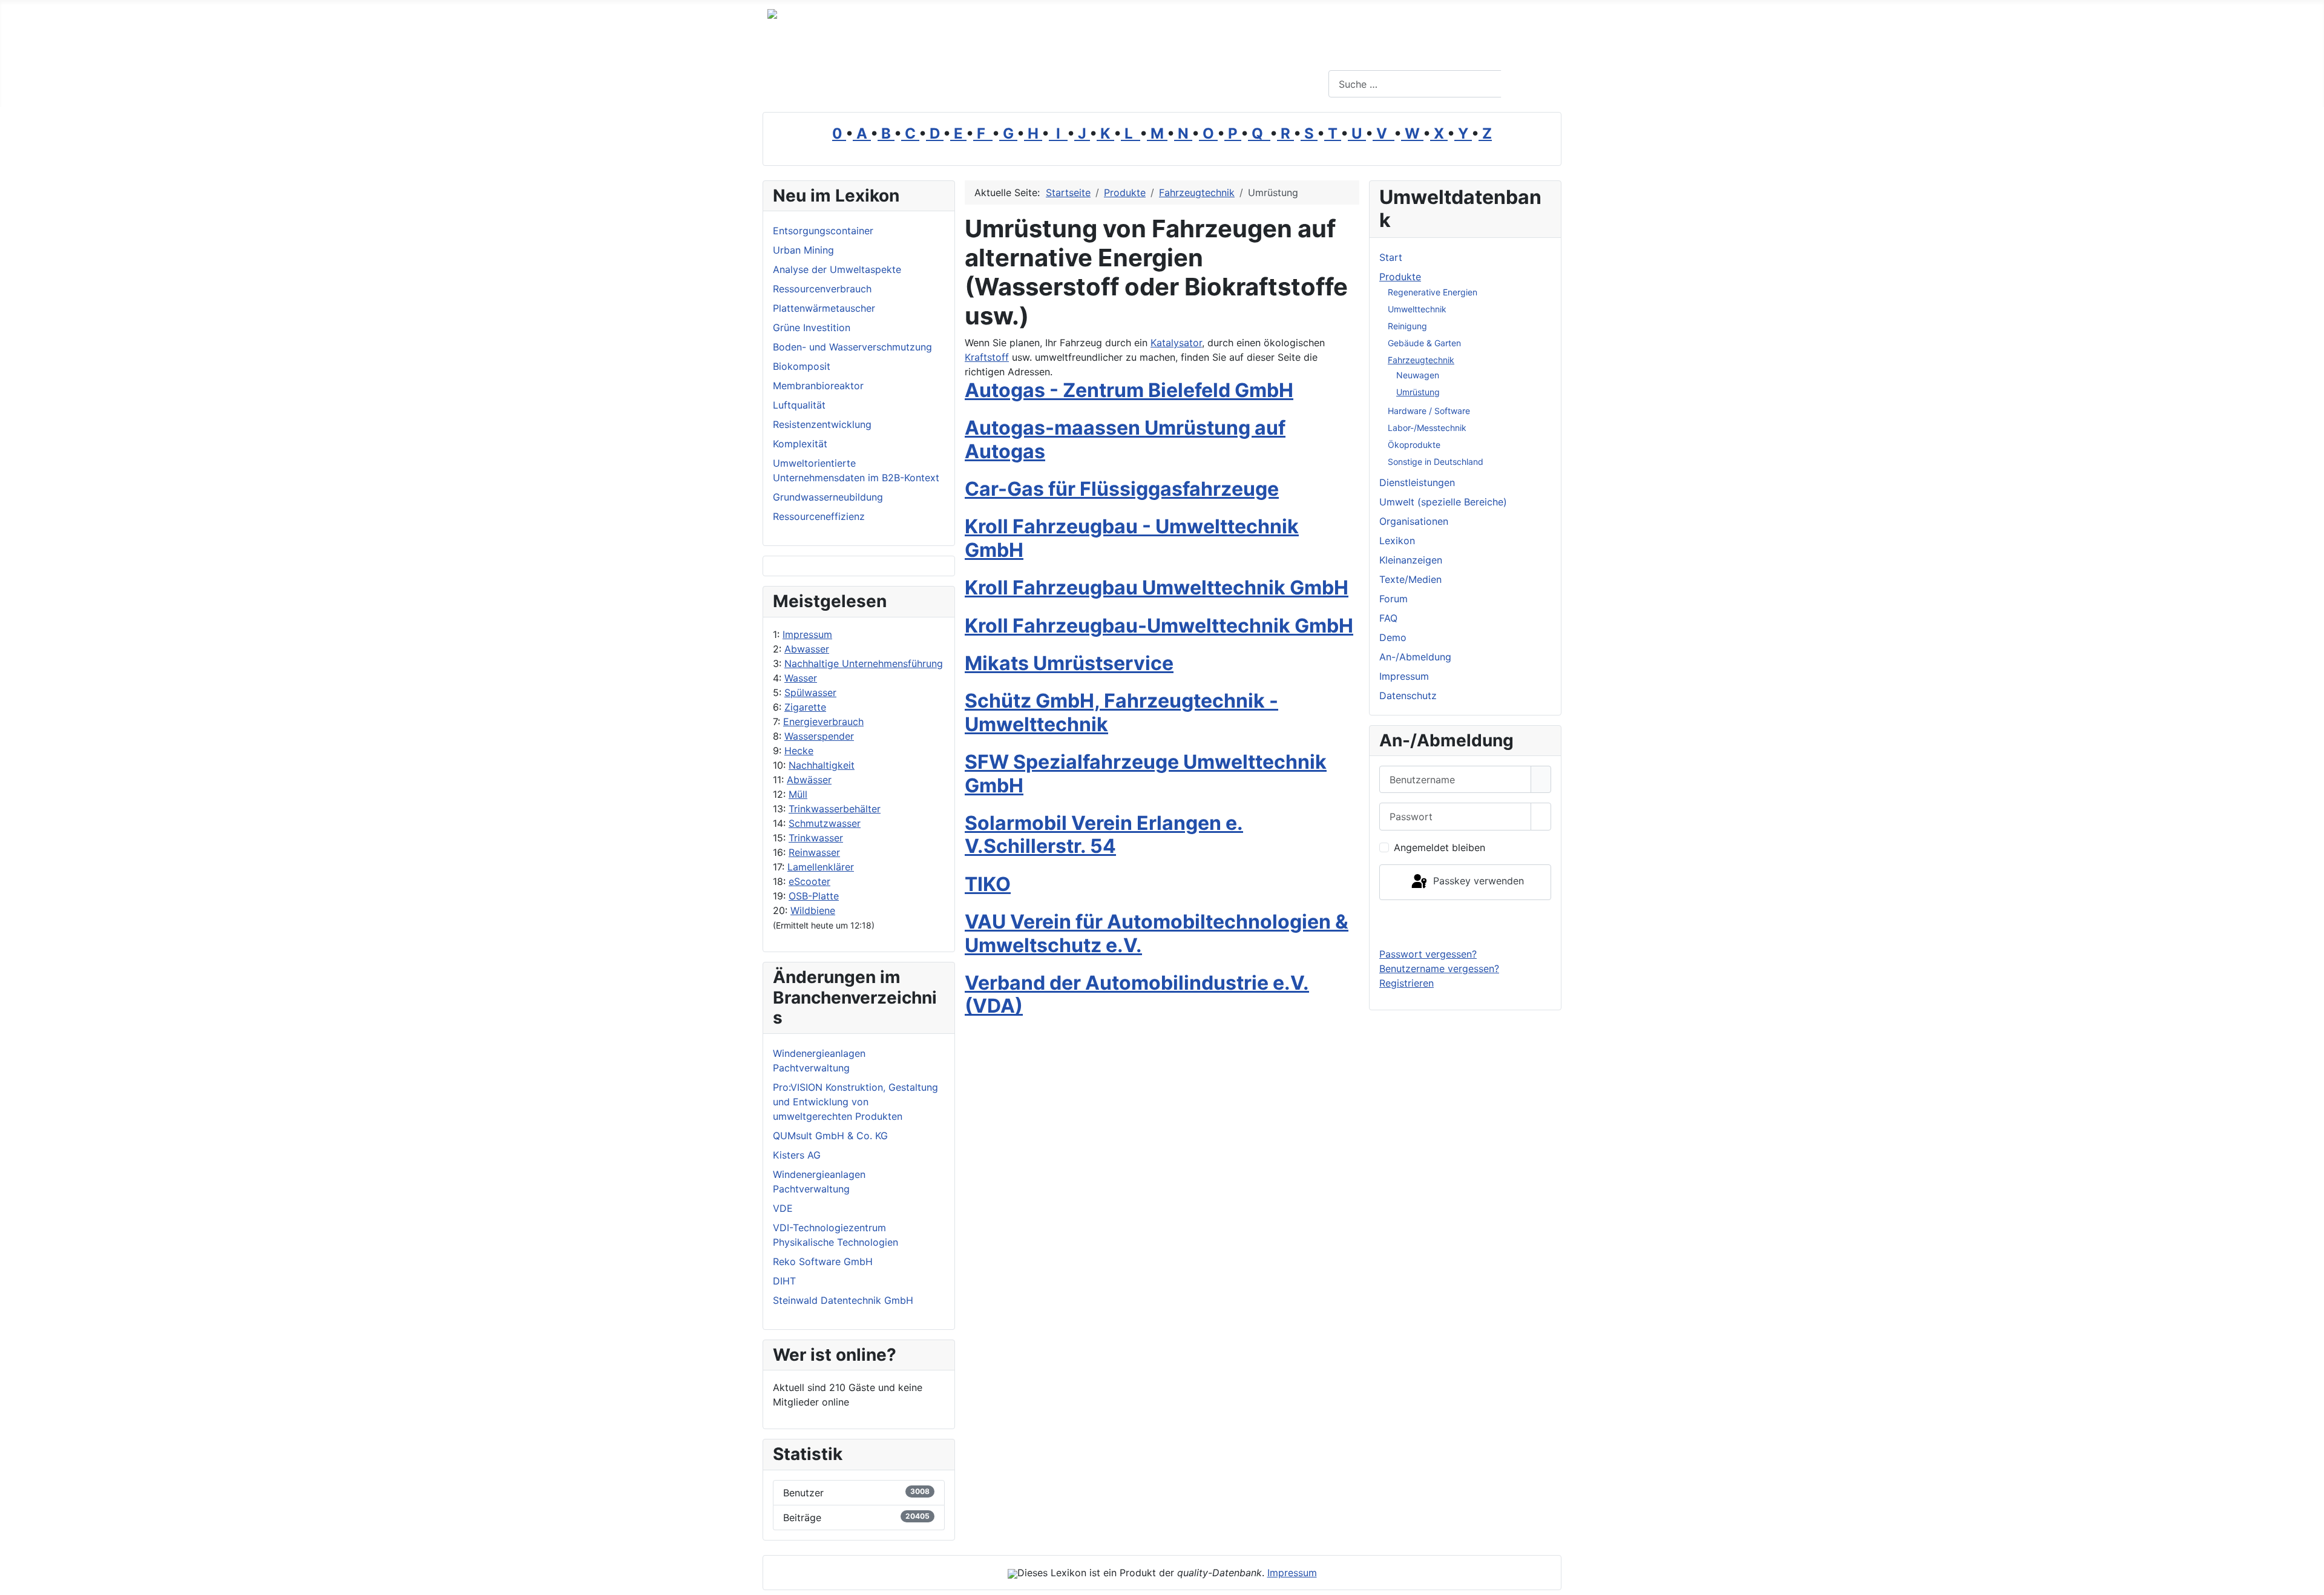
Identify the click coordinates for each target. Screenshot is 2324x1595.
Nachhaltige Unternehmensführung (864, 663)
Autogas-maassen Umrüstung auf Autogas (1125, 439)
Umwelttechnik (1417, 309)
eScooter (809, 881)
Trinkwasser (816, 838)
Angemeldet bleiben (1439, 847)
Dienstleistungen (1417, 482)
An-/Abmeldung (1415, 657)
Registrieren (1407, 983)
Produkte (1400, 277)
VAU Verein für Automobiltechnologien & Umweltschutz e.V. (1157, 933)
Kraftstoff (987, 357)
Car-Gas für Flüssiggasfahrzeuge (1122, 489)
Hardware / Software (1429, 411)
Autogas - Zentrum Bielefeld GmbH (1129, 390)
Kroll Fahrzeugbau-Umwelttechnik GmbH (1159, 626)
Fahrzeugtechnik (1421, 360)
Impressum (807, 634)
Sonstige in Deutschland (1436, 462)
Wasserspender (819, 736)
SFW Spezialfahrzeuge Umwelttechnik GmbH (1146, 773)
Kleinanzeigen (1411, 560)
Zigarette (805, 707)
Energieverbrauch (823, 722)
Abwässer (809, 780)
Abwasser (807, 649)
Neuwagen (1418, 375)
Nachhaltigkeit (822, 765)
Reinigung (1407, 326)
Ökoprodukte (1414, 445)
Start (1391, 257)
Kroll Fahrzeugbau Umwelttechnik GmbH (1157, 587)
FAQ (1388, 618)
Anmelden (1466, 923)
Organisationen (1414, 521)
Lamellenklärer (821, 867)
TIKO (988, 884)
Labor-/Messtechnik (1427, 428)
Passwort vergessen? (1428, 954)
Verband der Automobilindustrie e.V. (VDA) (1137, 994)
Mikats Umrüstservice (1069, 663)
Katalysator (1176, 343)
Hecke (799, 751)
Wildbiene (813, 910)
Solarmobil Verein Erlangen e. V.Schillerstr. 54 (1104, 834)
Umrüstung (1418, 392)
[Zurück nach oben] (2309, 1580)
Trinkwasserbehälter (835, 809)
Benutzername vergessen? (1439, 969)
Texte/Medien (1410, 579)
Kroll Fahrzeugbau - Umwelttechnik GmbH (1132, 538)
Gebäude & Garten (1424, 343)
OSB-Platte (814, 896)
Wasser (801, 678)
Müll (798, 794)
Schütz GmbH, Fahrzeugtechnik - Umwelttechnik (1121, 712)
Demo (1393, 637)
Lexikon (1397, 541)
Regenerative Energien (1433, 292)
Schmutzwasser (825, 823)
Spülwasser (810, 692)
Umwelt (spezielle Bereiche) (1443, 502)
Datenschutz (1408, 696)
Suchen (1530, 84)
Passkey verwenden (1477, 881)
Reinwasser (814, 852)
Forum (1393, 599)
